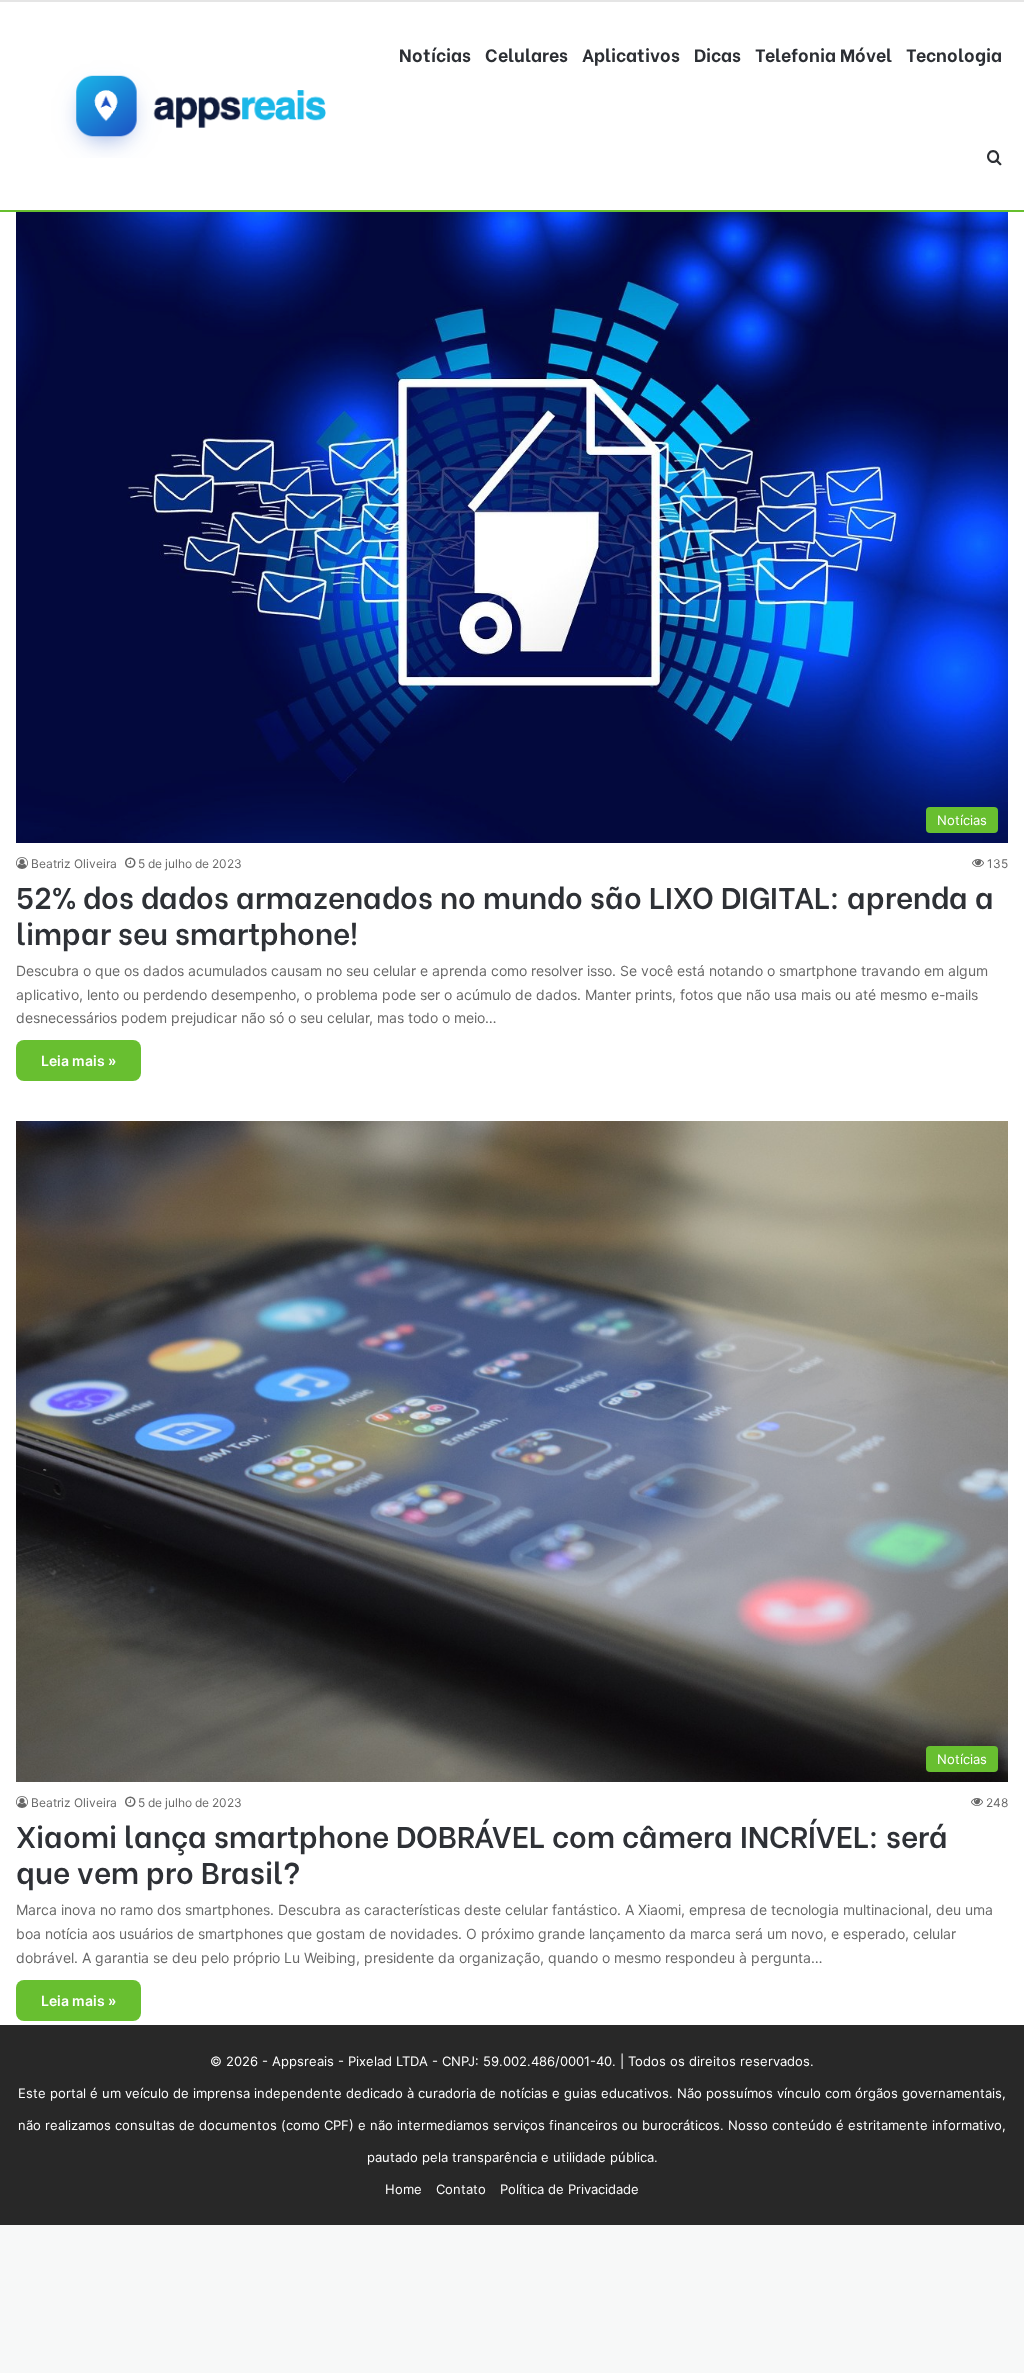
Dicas (717, 53)
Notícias (435, 53)
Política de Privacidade (569, 2189)
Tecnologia (954, 53)
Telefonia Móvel (823, 53)
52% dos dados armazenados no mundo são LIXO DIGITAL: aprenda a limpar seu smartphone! (505, 913)
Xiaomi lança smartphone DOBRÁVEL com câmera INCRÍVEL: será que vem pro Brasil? (482, 1852)
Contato (461, 2189)
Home (403, 2189)
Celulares (526, 53)
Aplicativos (631, 53)
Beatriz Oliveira (74, 863)
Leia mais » (78, 1060)
